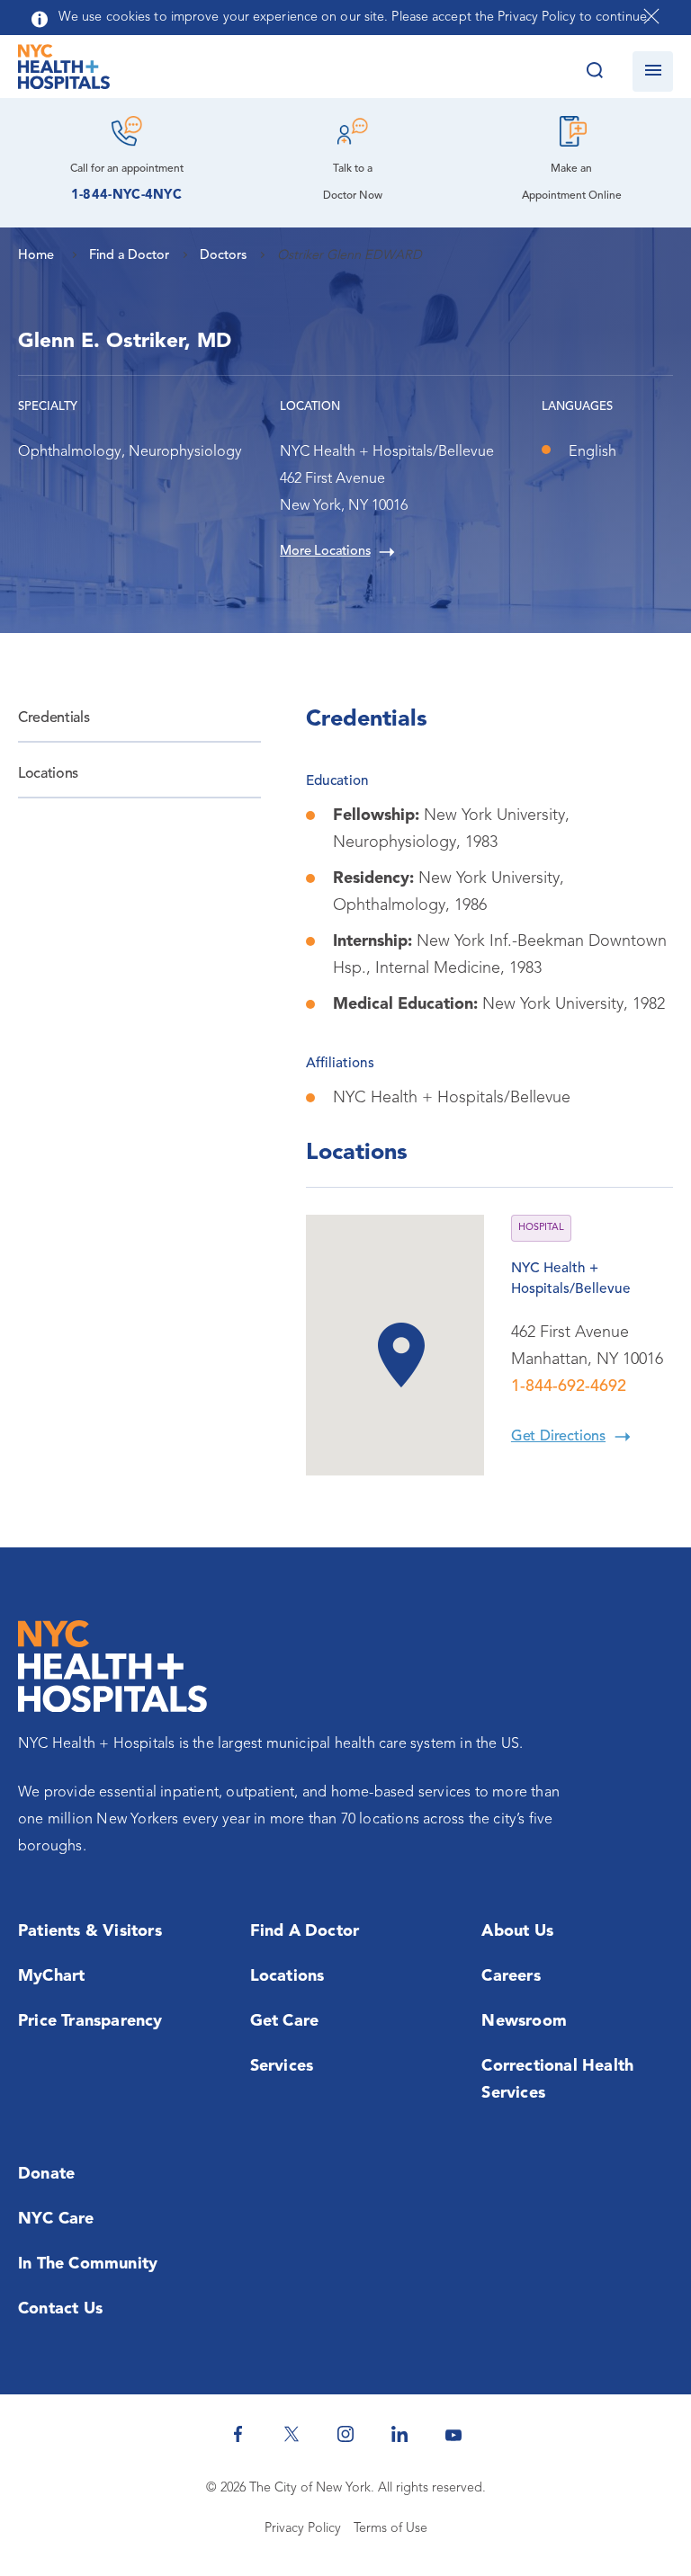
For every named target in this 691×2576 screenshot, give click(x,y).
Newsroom (524, 2021)
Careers (511, 1976)
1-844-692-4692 (569, 1386)
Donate (46, 2174)
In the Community (88, 2264)
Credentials (54, 718)
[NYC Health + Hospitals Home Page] (64, 71)
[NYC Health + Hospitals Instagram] (345, 2434)
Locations (48, 774)
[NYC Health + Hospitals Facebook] (238, 2434)
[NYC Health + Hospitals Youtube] (453, 2434)
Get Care (285, 2021)
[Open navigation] (653, 71)
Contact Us (60, 2309)
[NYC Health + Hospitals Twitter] (292, 2434)
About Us (517, 1931)
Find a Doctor (305, 1931)
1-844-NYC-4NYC (126, 196)
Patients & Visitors (90, 1931)
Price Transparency (90, 2021)
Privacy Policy (303, 2529)
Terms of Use (390, 2529)
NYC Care (56, 2219)
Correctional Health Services (557, 2080)
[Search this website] (594, 71)
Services (282, 2066)
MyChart (51, 1976)
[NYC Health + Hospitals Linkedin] (399, 2434)
